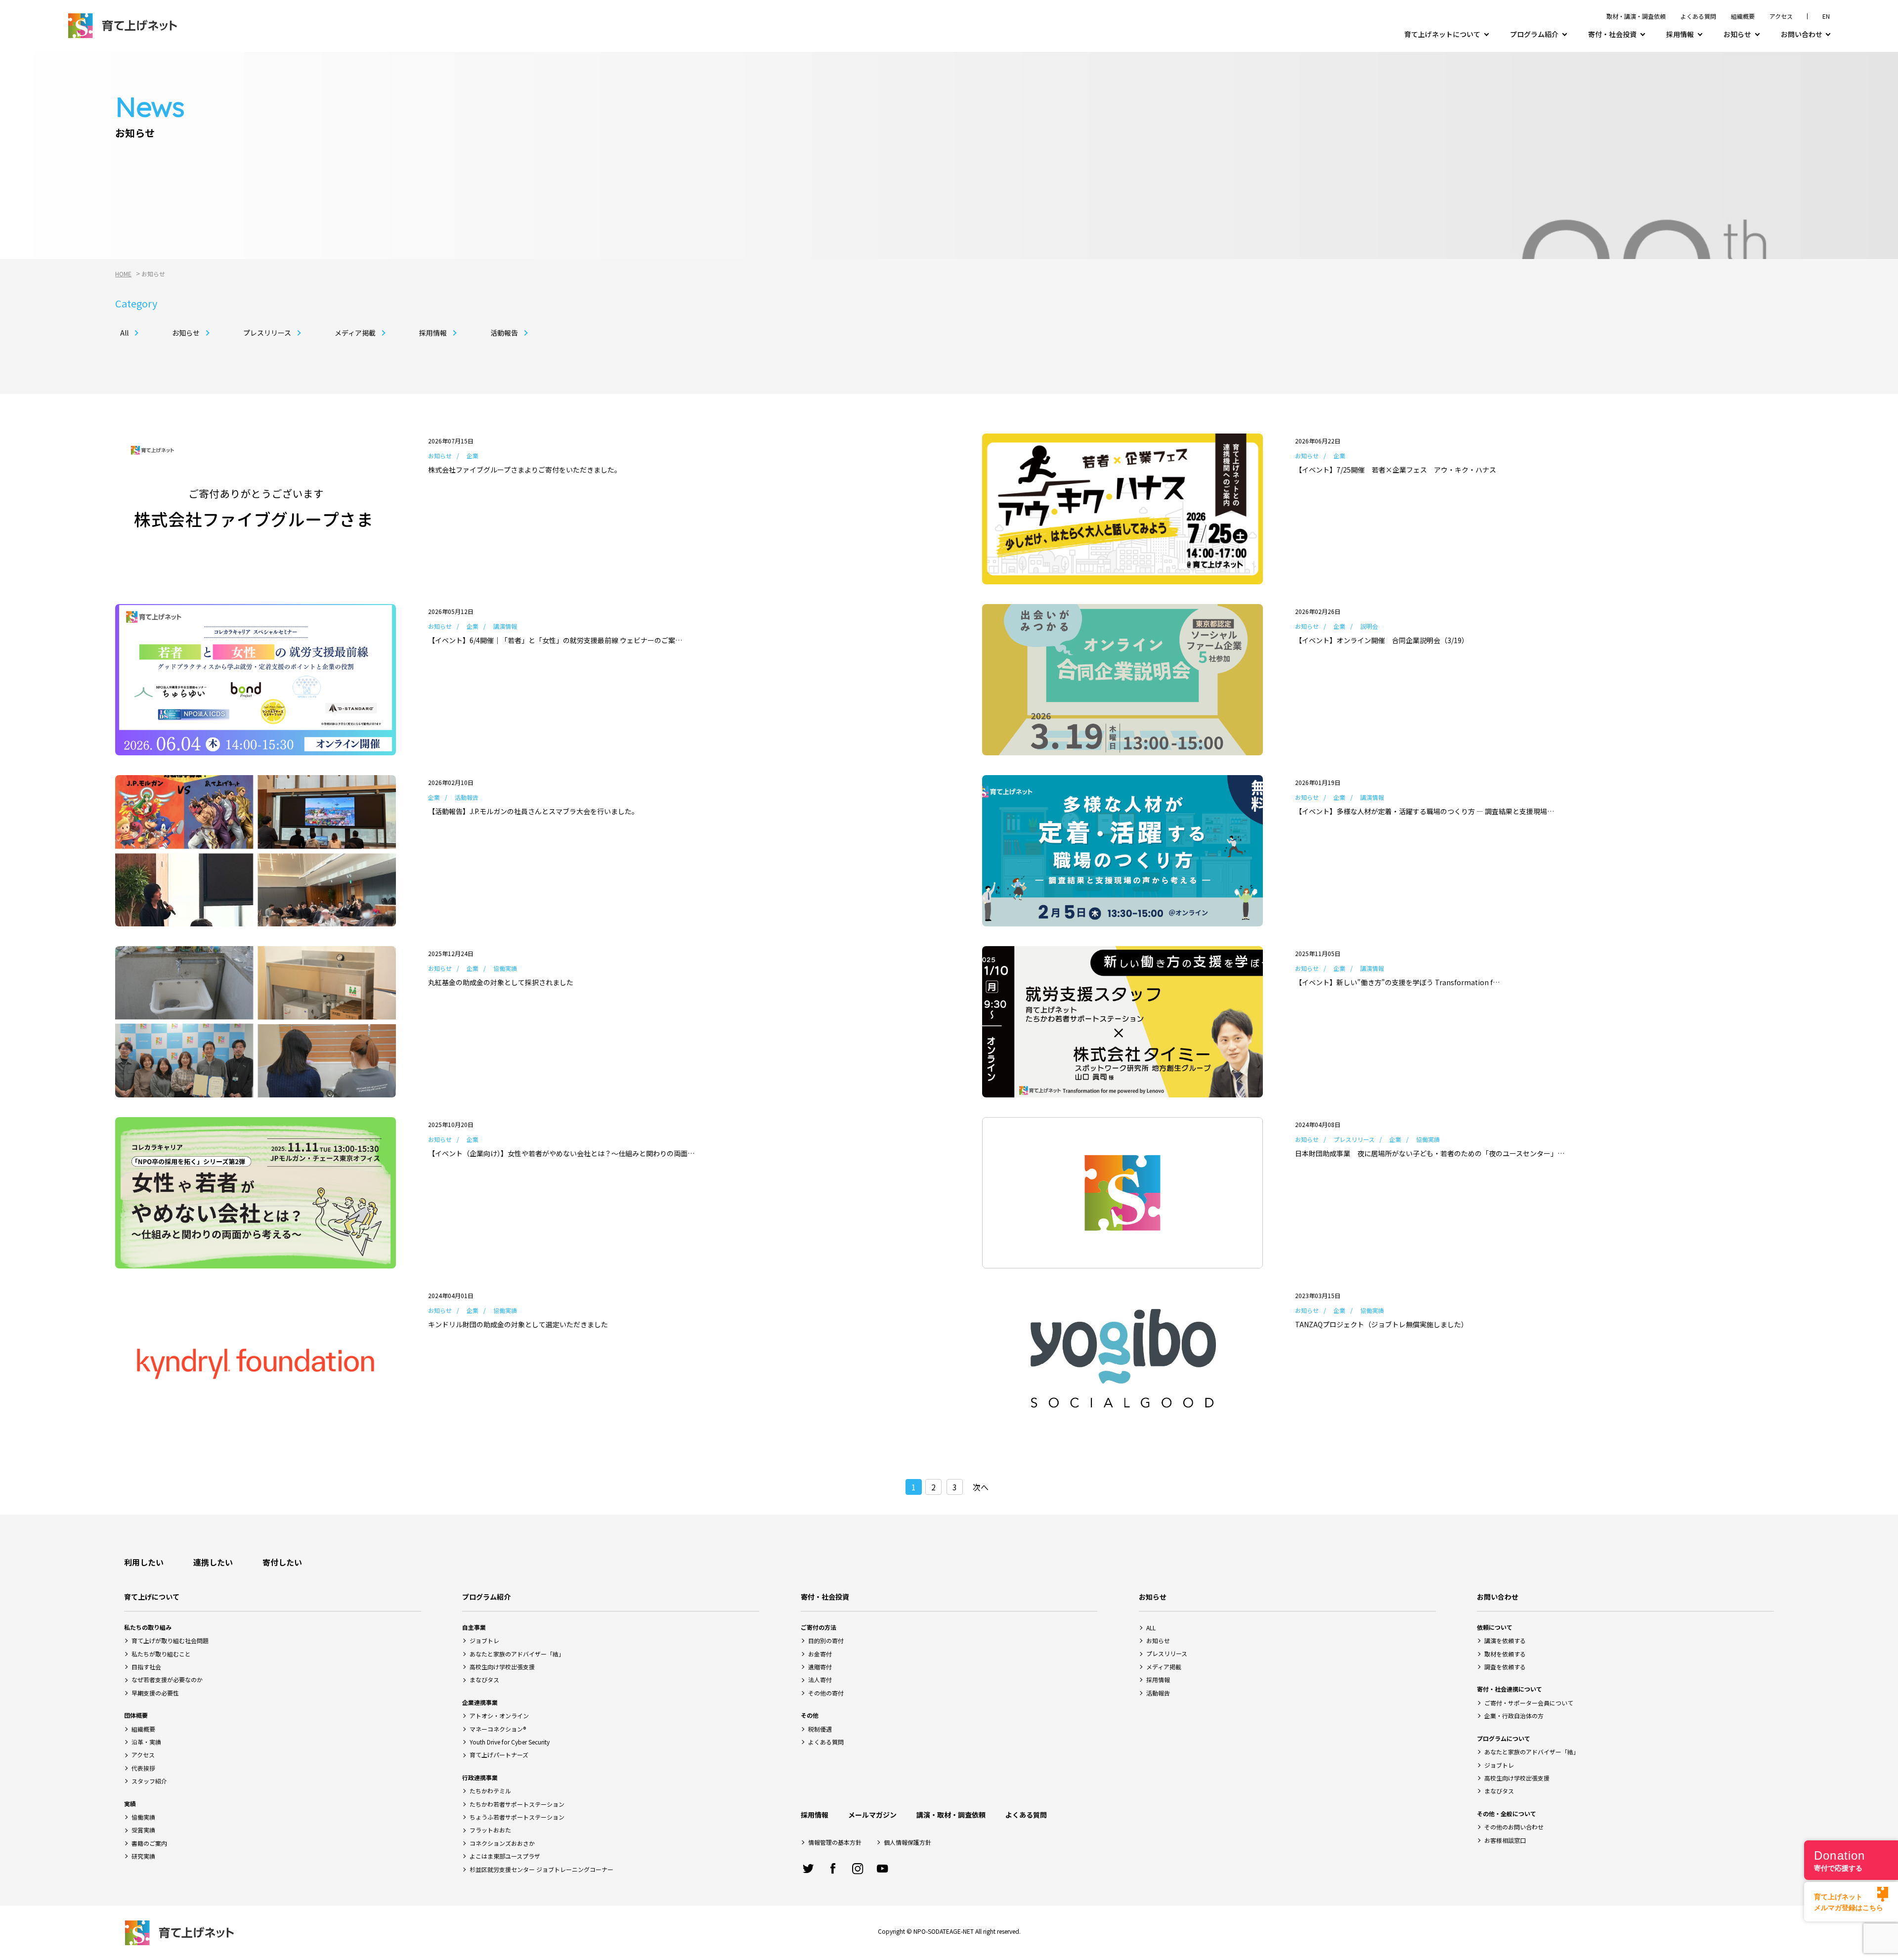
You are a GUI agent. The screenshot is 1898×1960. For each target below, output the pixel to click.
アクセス (1781, 16)
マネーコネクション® (498, 1729)
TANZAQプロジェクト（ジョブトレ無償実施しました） (1381, 1324)
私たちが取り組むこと (161, 1654)
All (124, 333)
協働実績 (505, 968)
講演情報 (505, 626)
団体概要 (136, 1715)
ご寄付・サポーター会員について (1529, 1703)
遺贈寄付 (820, 1667)
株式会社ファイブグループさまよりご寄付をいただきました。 (525, 470)
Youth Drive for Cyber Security (510, 1742)
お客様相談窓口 (1505, 1840)
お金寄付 (820, 1654)
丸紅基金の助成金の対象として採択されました (501, 982)
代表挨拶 (143, 1768)
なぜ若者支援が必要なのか (167, 1679)
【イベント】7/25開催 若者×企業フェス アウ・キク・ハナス (1396, 470)
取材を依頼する (1505, 1654)
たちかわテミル (490, 1791)
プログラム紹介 (1534, 34)
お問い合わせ (1802, 34)
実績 (130, 1804)
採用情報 (1680, 34)
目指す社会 (146, 1667)
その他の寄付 (826, 1693)
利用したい (144, 1562)
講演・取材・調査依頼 (951, 1815)
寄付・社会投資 (1612, 34)
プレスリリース (267, 333)
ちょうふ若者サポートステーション (517, 1817)
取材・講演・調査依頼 (1636, 16)
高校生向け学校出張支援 (502, 1667)
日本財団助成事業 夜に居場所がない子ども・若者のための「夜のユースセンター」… (1430, 1153)
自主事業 (474, 1627)
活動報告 (504, 333)
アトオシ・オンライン (499, 1716)
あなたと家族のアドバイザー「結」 (517, 1654)
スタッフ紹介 (149, 1781)
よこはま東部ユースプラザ (505, 1856)
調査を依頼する (1505, 1667)
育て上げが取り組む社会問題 (170, 1640)
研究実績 (143, 1856)
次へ (981, 1487)
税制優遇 (820, 1729)
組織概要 (1743, 16)
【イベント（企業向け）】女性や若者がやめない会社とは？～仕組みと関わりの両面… (561, 1153)
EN (1826, 16)
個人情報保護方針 (907, 1842)
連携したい (213, 1562)
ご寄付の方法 (819, 1627)
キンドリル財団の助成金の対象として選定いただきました (518, 1324)
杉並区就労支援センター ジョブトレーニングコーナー (541, 1869)
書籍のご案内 (149, 1843)
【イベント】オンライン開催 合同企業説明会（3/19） (1382, 640)
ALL (1151, 1628)
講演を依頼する (1505, 1640)
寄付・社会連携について (1510, 1689)
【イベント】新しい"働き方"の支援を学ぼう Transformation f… (1397, 982)
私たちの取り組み (148, 1627)
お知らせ (1737, 34)
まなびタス (484, 1679)
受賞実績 (143, 1830)
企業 (473, 456)
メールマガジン (872, 1815)
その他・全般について (1507, 1813)
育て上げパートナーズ (499, 1755)
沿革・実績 (146, 1742)
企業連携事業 (480, 1702)
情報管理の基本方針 (835, 1842)
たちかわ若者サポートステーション (517, 1804)
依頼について (1495, 1627)
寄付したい (282, 1562)
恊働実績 (143, 1817)
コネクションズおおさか (502, 1843)
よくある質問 (1698, 16)
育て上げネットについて (1442, 34)
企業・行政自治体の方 (1514, 1716)
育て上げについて (152, 1597)
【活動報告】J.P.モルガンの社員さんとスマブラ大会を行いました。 (533, 811)
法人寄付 (820, 1679)
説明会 (1369, 626)
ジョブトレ (484, 1640)
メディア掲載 (355, 333)
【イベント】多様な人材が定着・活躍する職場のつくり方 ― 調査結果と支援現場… (1424, 811)
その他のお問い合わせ (1514, 1827)
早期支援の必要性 (155, 1693)
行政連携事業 (480, 1777)
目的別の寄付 (826, 1640)
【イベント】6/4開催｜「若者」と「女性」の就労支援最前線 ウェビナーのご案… (555, 640)
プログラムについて (1504, 1738)
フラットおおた (490, 1830)
